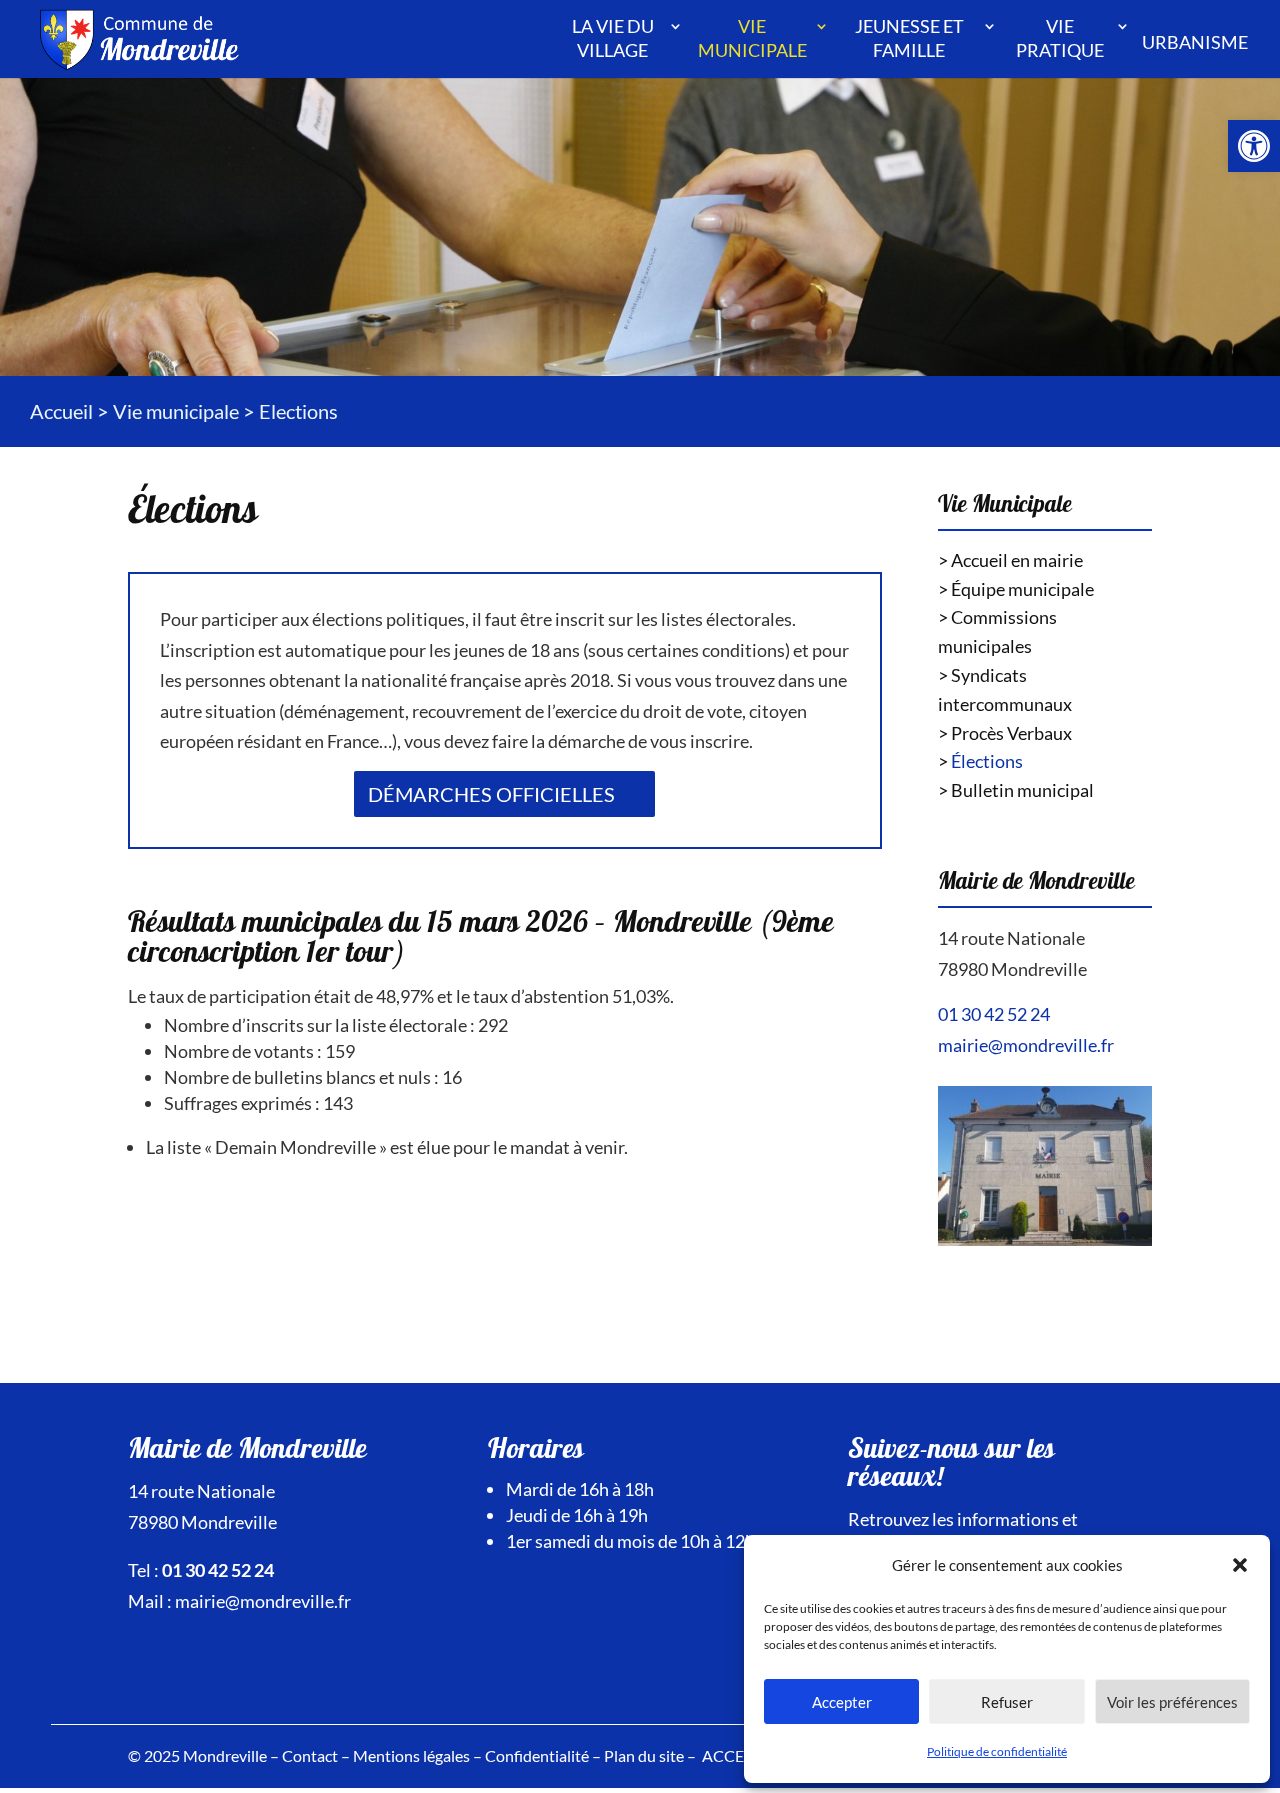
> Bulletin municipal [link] (1016, 790)
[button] (1240, 1565)
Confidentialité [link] (537, 1755)
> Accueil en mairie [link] (1010, 560)
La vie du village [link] (613, 38)
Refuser (1007, 1702)
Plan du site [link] (644, 1755)
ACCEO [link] (729, 1755)
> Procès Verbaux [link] (1005, 733)
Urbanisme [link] (1195, 42)
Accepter (842, 1702)
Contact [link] (310, 1755)
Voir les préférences (1172, 1702)
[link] (1254, 146)
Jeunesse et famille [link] (909, 38)
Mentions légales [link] (411, 1755)
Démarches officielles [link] (491, 794)
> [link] (980, 761)
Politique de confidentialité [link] (997, 1751)
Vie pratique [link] (1060, 38)
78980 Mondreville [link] (1012, 969)
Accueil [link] (61, 411)
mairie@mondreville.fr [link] (1026, 1045)
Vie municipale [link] (752, 38)
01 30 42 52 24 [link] (994, 1014)
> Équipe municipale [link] (1016, 589)
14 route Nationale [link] (1011, 938)
